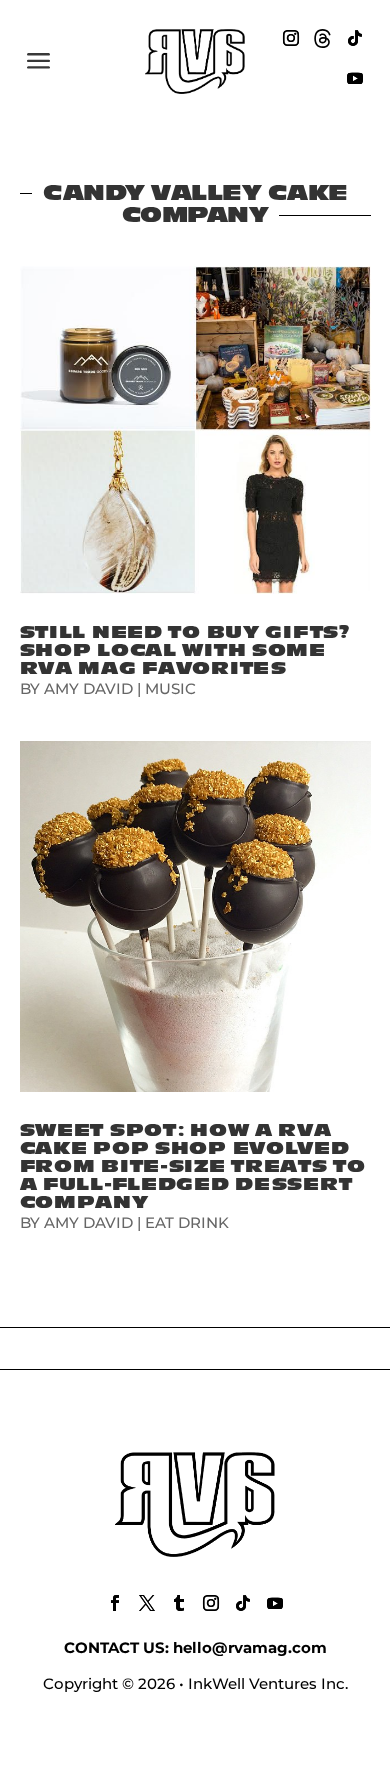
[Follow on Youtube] (355, 78)
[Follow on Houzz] (323, 38)
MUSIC (170, 688)
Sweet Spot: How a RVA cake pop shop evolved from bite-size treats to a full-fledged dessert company (193, 1166)
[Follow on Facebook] (115, 1603)
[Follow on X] (147, 1603)
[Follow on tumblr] (179, 1603)
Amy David (88, 688)
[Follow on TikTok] (355, 38)
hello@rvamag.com (250, 1647)
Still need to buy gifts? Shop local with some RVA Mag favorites (185, 650)
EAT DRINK (187, 1222)
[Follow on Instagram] (291, 38)
